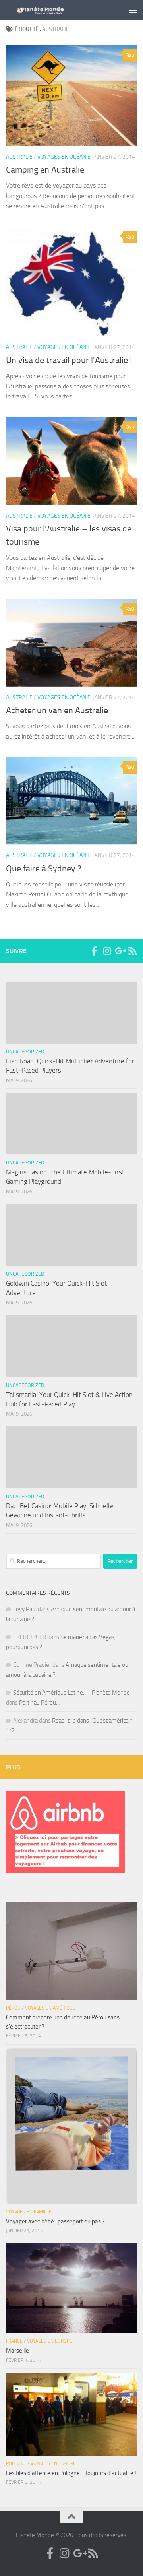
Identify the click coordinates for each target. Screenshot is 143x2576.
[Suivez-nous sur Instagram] (107, 951)
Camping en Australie (45, 170)
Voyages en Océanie (64, 157)
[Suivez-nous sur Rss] (132, 951)
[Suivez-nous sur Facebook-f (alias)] (94, 951)
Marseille (17, 2351)
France (14, 2341)
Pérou (13, 2008)
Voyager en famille (29, 2212)
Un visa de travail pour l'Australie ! (69, 360)
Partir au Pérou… (40, 1703)
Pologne (16, 2463)
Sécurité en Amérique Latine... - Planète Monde (71, 1693)
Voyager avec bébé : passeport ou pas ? (55, 2221)
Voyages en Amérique (50, 2008)
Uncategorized (25, 1052)
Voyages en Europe (50, 2341)
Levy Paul (25, 1609)
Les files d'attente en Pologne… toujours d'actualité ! (71, 2473)
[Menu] (133, 10)
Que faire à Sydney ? (44, 869)
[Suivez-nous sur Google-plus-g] (120, 951)
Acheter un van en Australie (57, 710)
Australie (19, 157)
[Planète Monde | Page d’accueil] (57, 10)
